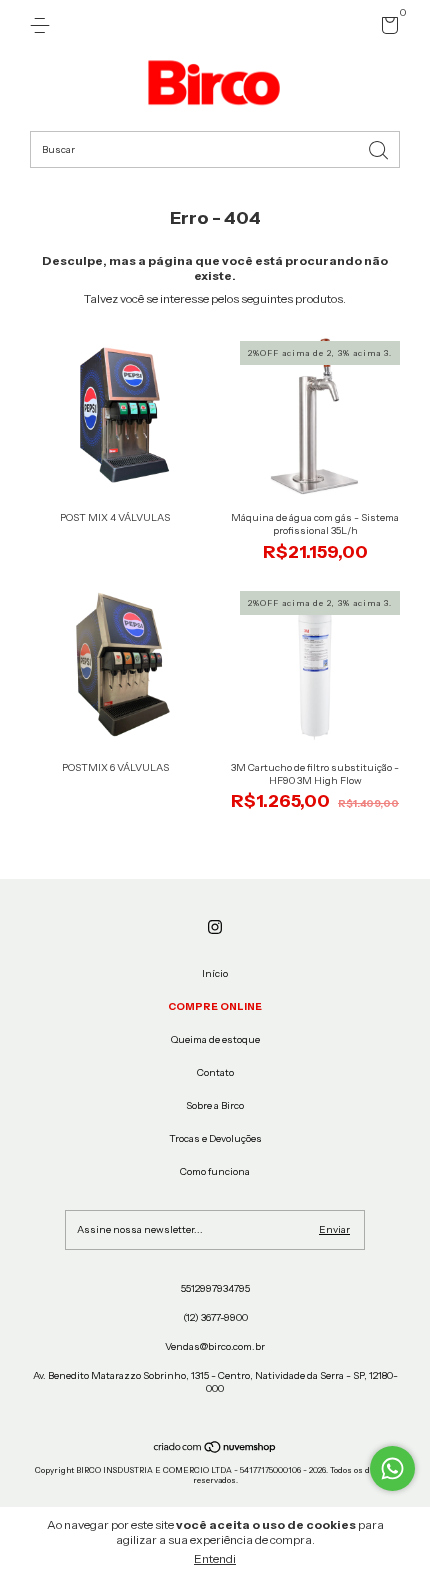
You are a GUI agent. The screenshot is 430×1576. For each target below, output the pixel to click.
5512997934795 (215, 1288)
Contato (215, 1072)
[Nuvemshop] (215, 1449)
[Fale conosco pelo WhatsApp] (392, 1468)
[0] (386, 29)
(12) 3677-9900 (215, 1317)
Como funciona (215, 1171)
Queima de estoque (215, 1039)
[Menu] (43, 25)
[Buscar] (380, 148)
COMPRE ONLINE (215, 1006)
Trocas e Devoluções (215, 1138)
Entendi (215, 1558)
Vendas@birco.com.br (215, 1346)
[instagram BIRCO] (215, 927)
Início (215, 973)
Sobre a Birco (215, 1105)
